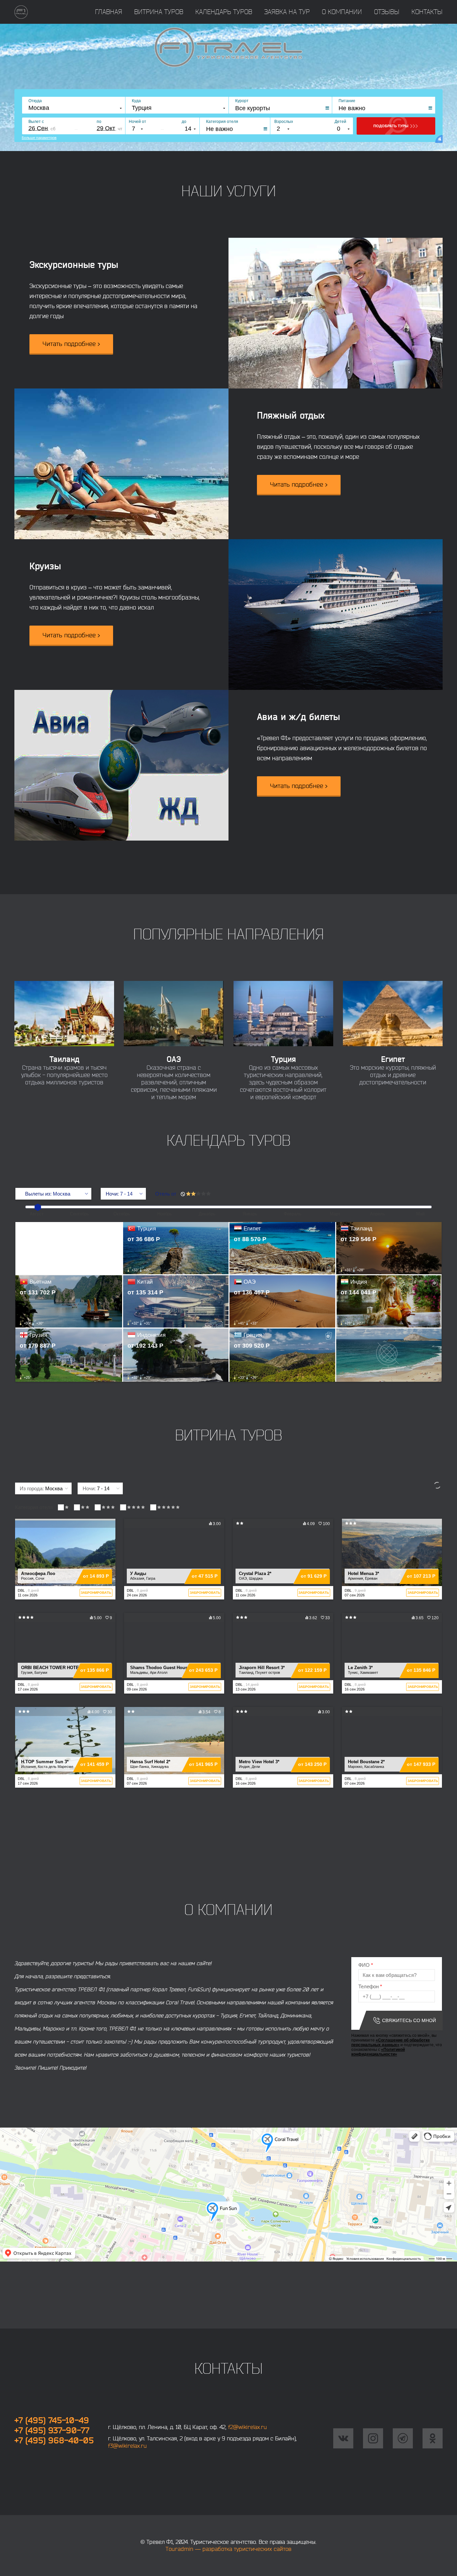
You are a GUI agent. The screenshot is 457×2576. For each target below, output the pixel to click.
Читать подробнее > (71, 344)
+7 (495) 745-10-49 (52, 2420)
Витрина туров (159, 12)
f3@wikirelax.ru (127, 2446)
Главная (109, 12)
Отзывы (387, 12)
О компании (342, 12)
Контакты (427, 12)
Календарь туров (224, 12)
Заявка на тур (287, 12)
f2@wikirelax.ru (248, 2427)
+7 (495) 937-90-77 (52, 2430)
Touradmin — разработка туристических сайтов (229, 2549)
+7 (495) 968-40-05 (54, 2440)
